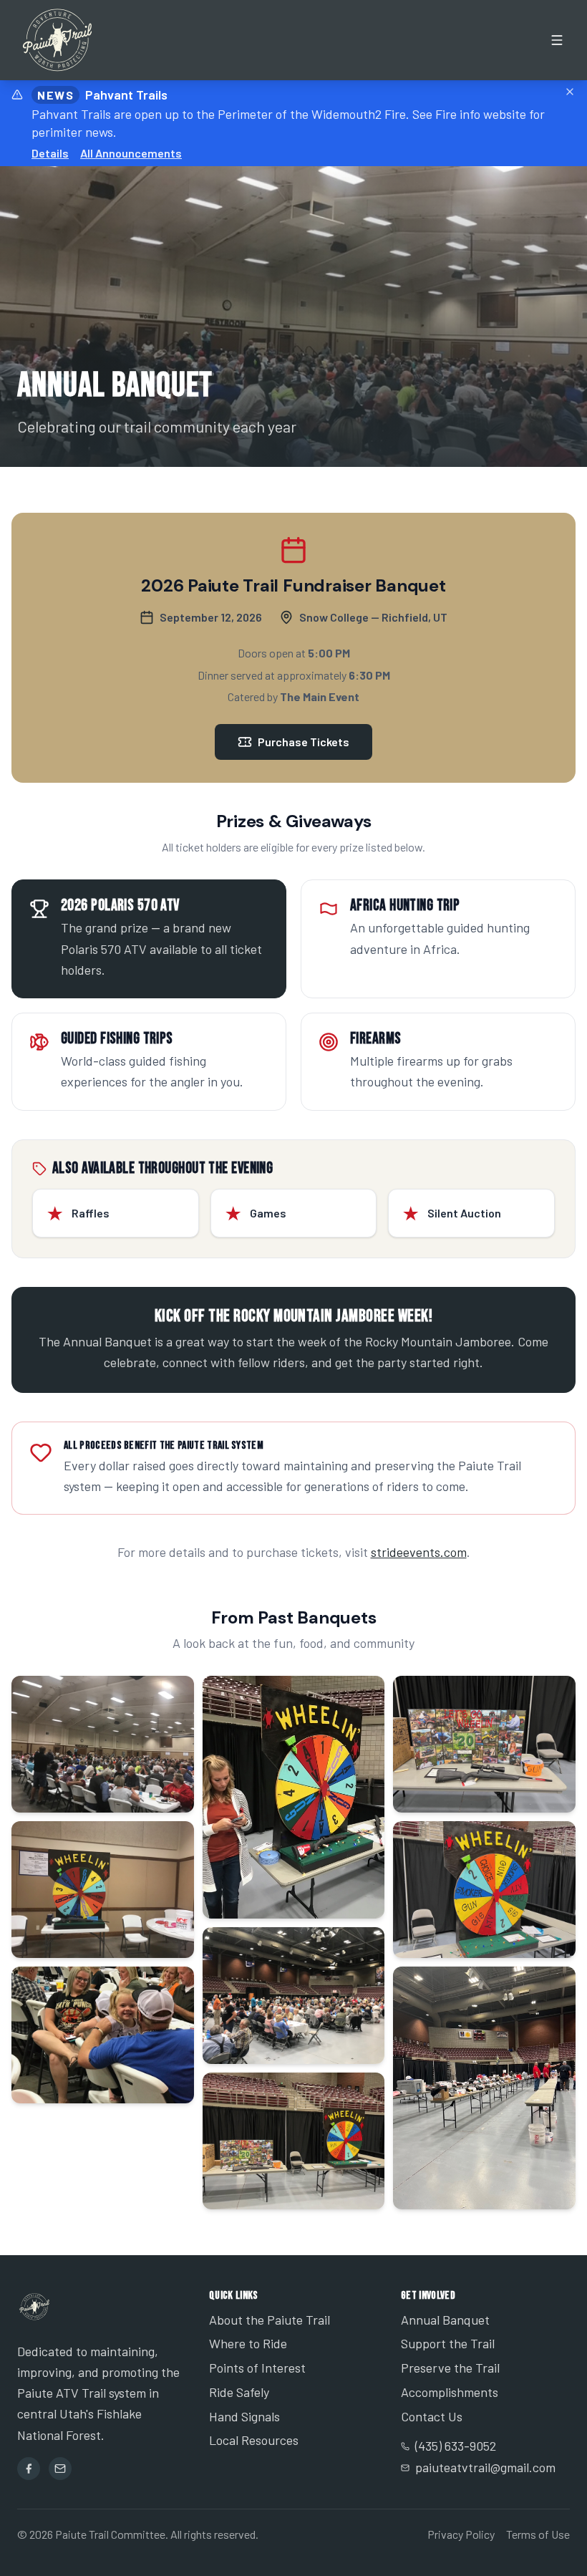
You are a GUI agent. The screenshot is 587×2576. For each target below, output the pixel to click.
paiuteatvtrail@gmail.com (485, 2467)
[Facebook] (29, 2469)
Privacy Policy (461, 2534)
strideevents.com (419, 1552)
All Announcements (131, 153)
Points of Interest (257, 2368)
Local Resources (254, 2440)
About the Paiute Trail (270, 2320)
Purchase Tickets (304, 742)
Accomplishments (450, 2392)
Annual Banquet (445, 2320)
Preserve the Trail (450, 2368)
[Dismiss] (570, 92)
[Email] (60, 2469)
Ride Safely (239, 2392)
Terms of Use (538, 2534)
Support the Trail (448, 2343)
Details (50, 153)
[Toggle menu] (557, 40)
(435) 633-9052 (456, 2446)
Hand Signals (244, 2416)
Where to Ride (248, 2343)
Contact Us (432, 2416)
